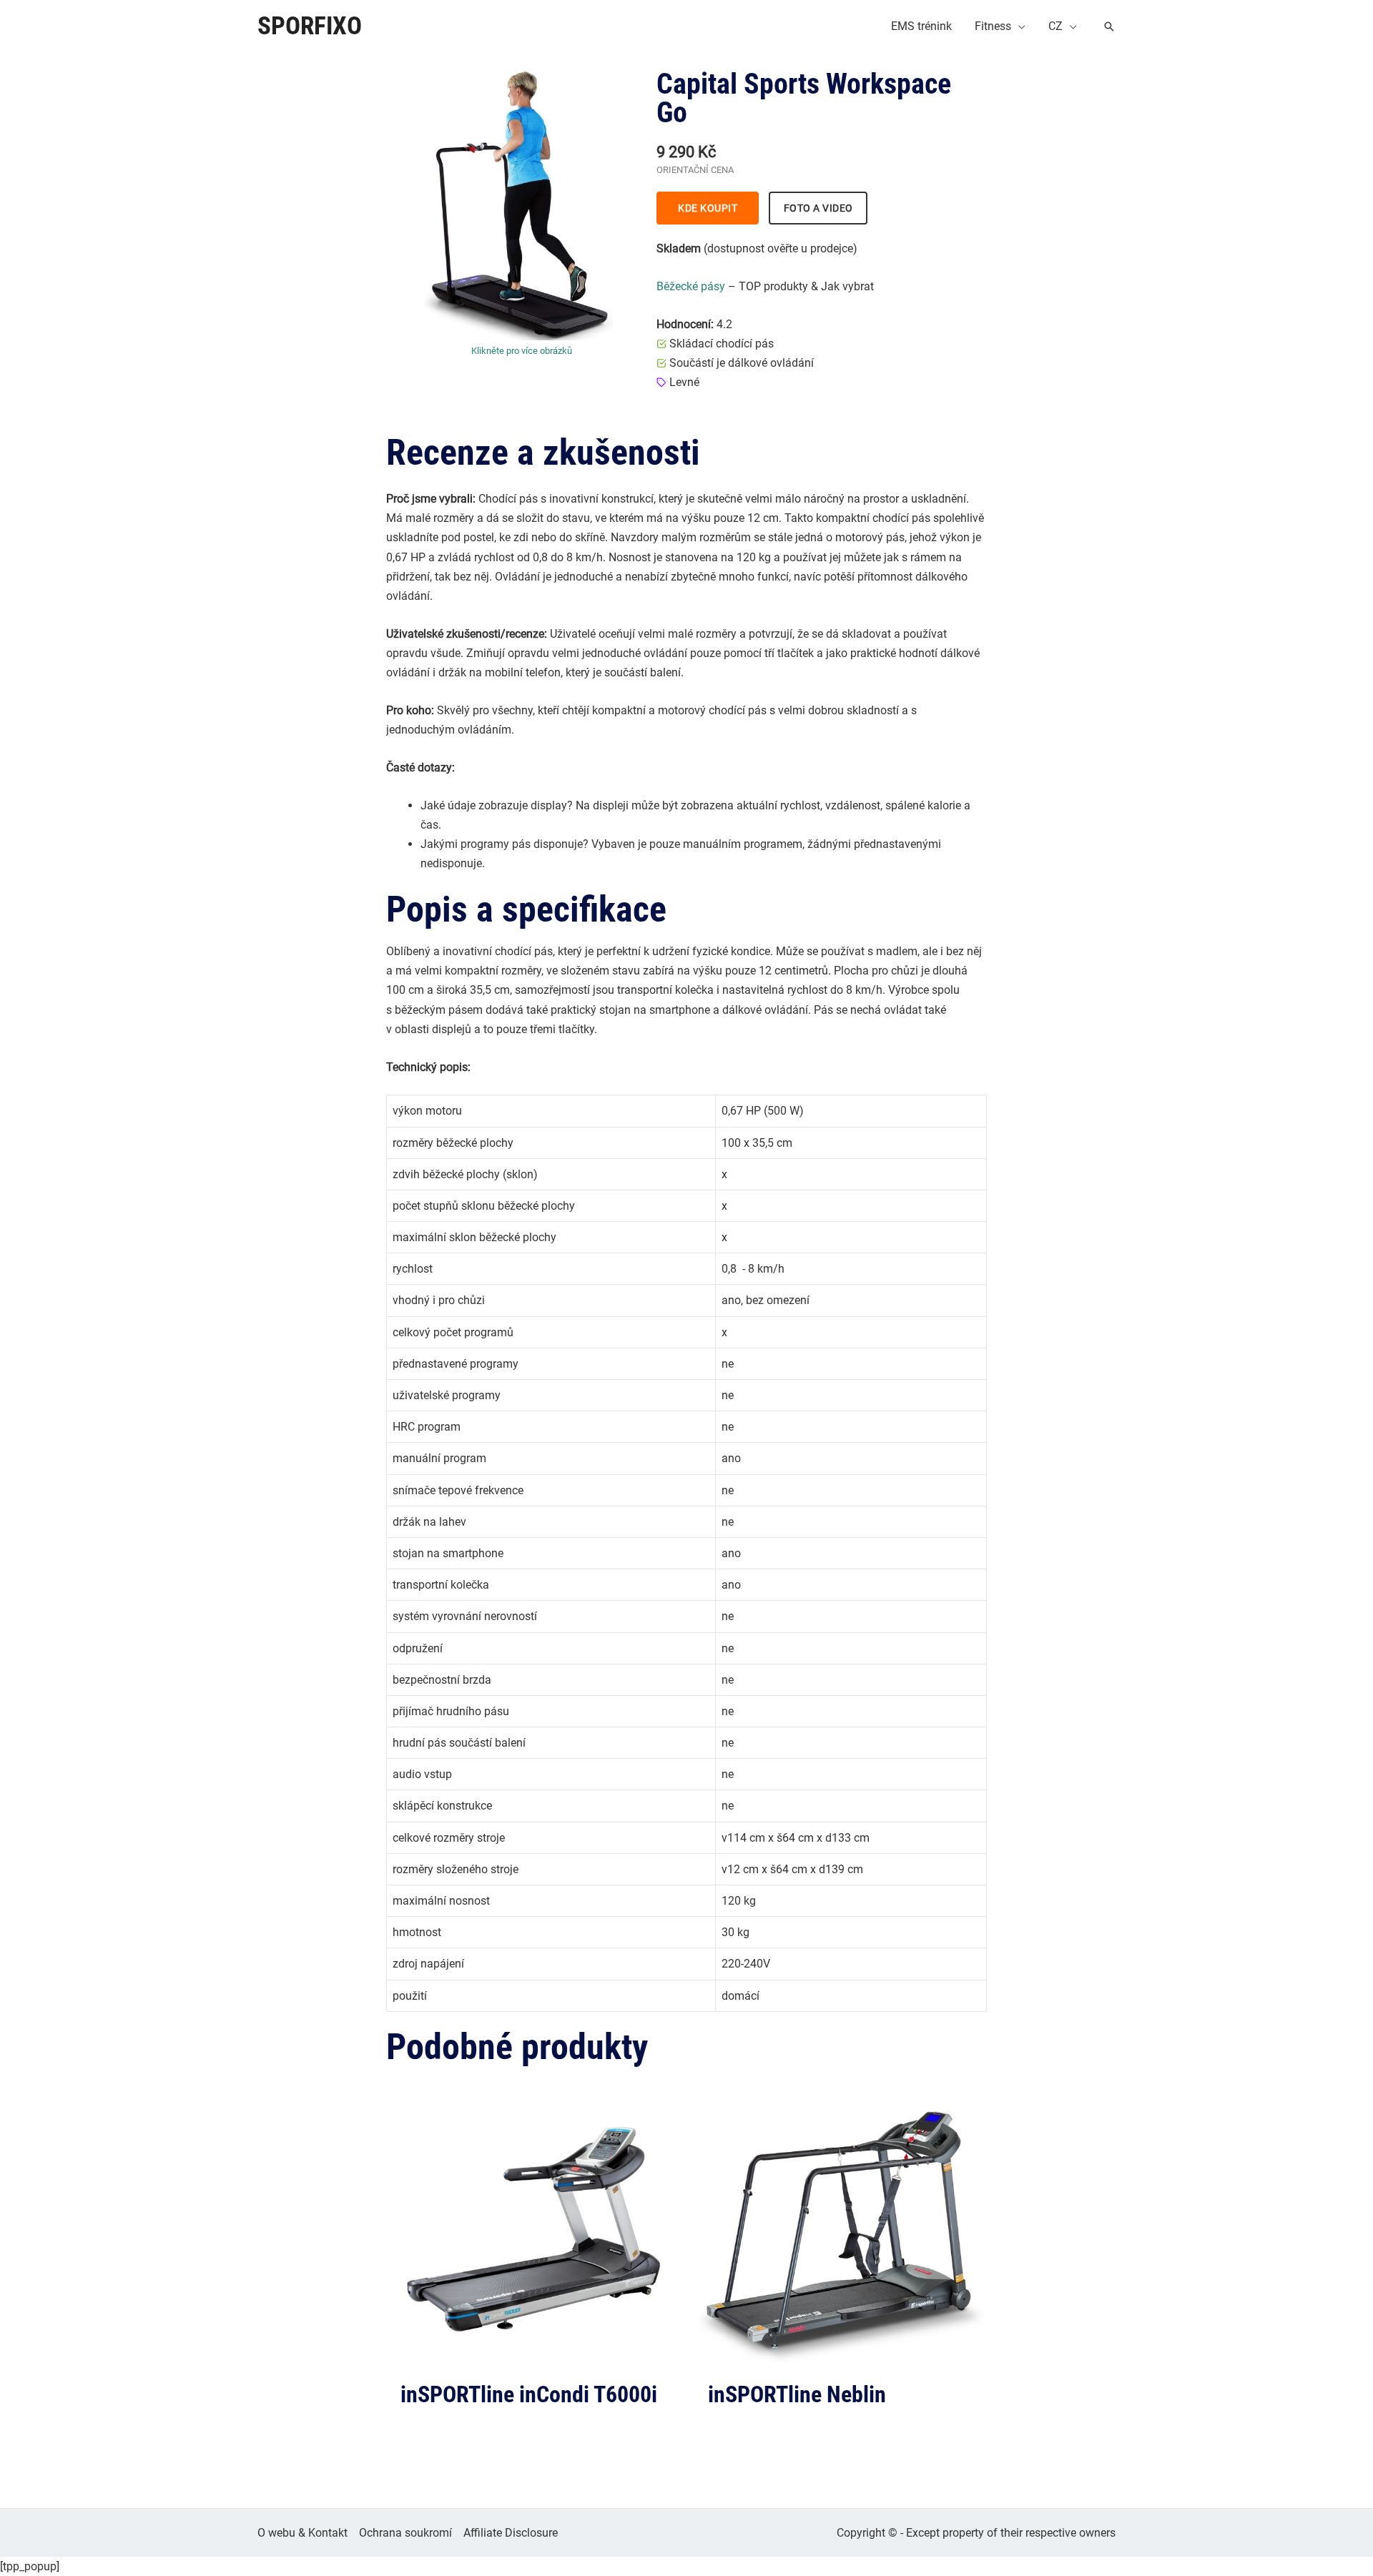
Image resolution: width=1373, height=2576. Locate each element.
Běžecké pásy (691, 286)
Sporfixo (310, 26)
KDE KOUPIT (708, 208)
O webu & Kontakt (302, 2533)
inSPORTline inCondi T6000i (529, 2394)
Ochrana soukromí (405, 2533)
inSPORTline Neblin (797, 2394)
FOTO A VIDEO (818, 208)
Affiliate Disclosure (511, 2533)
